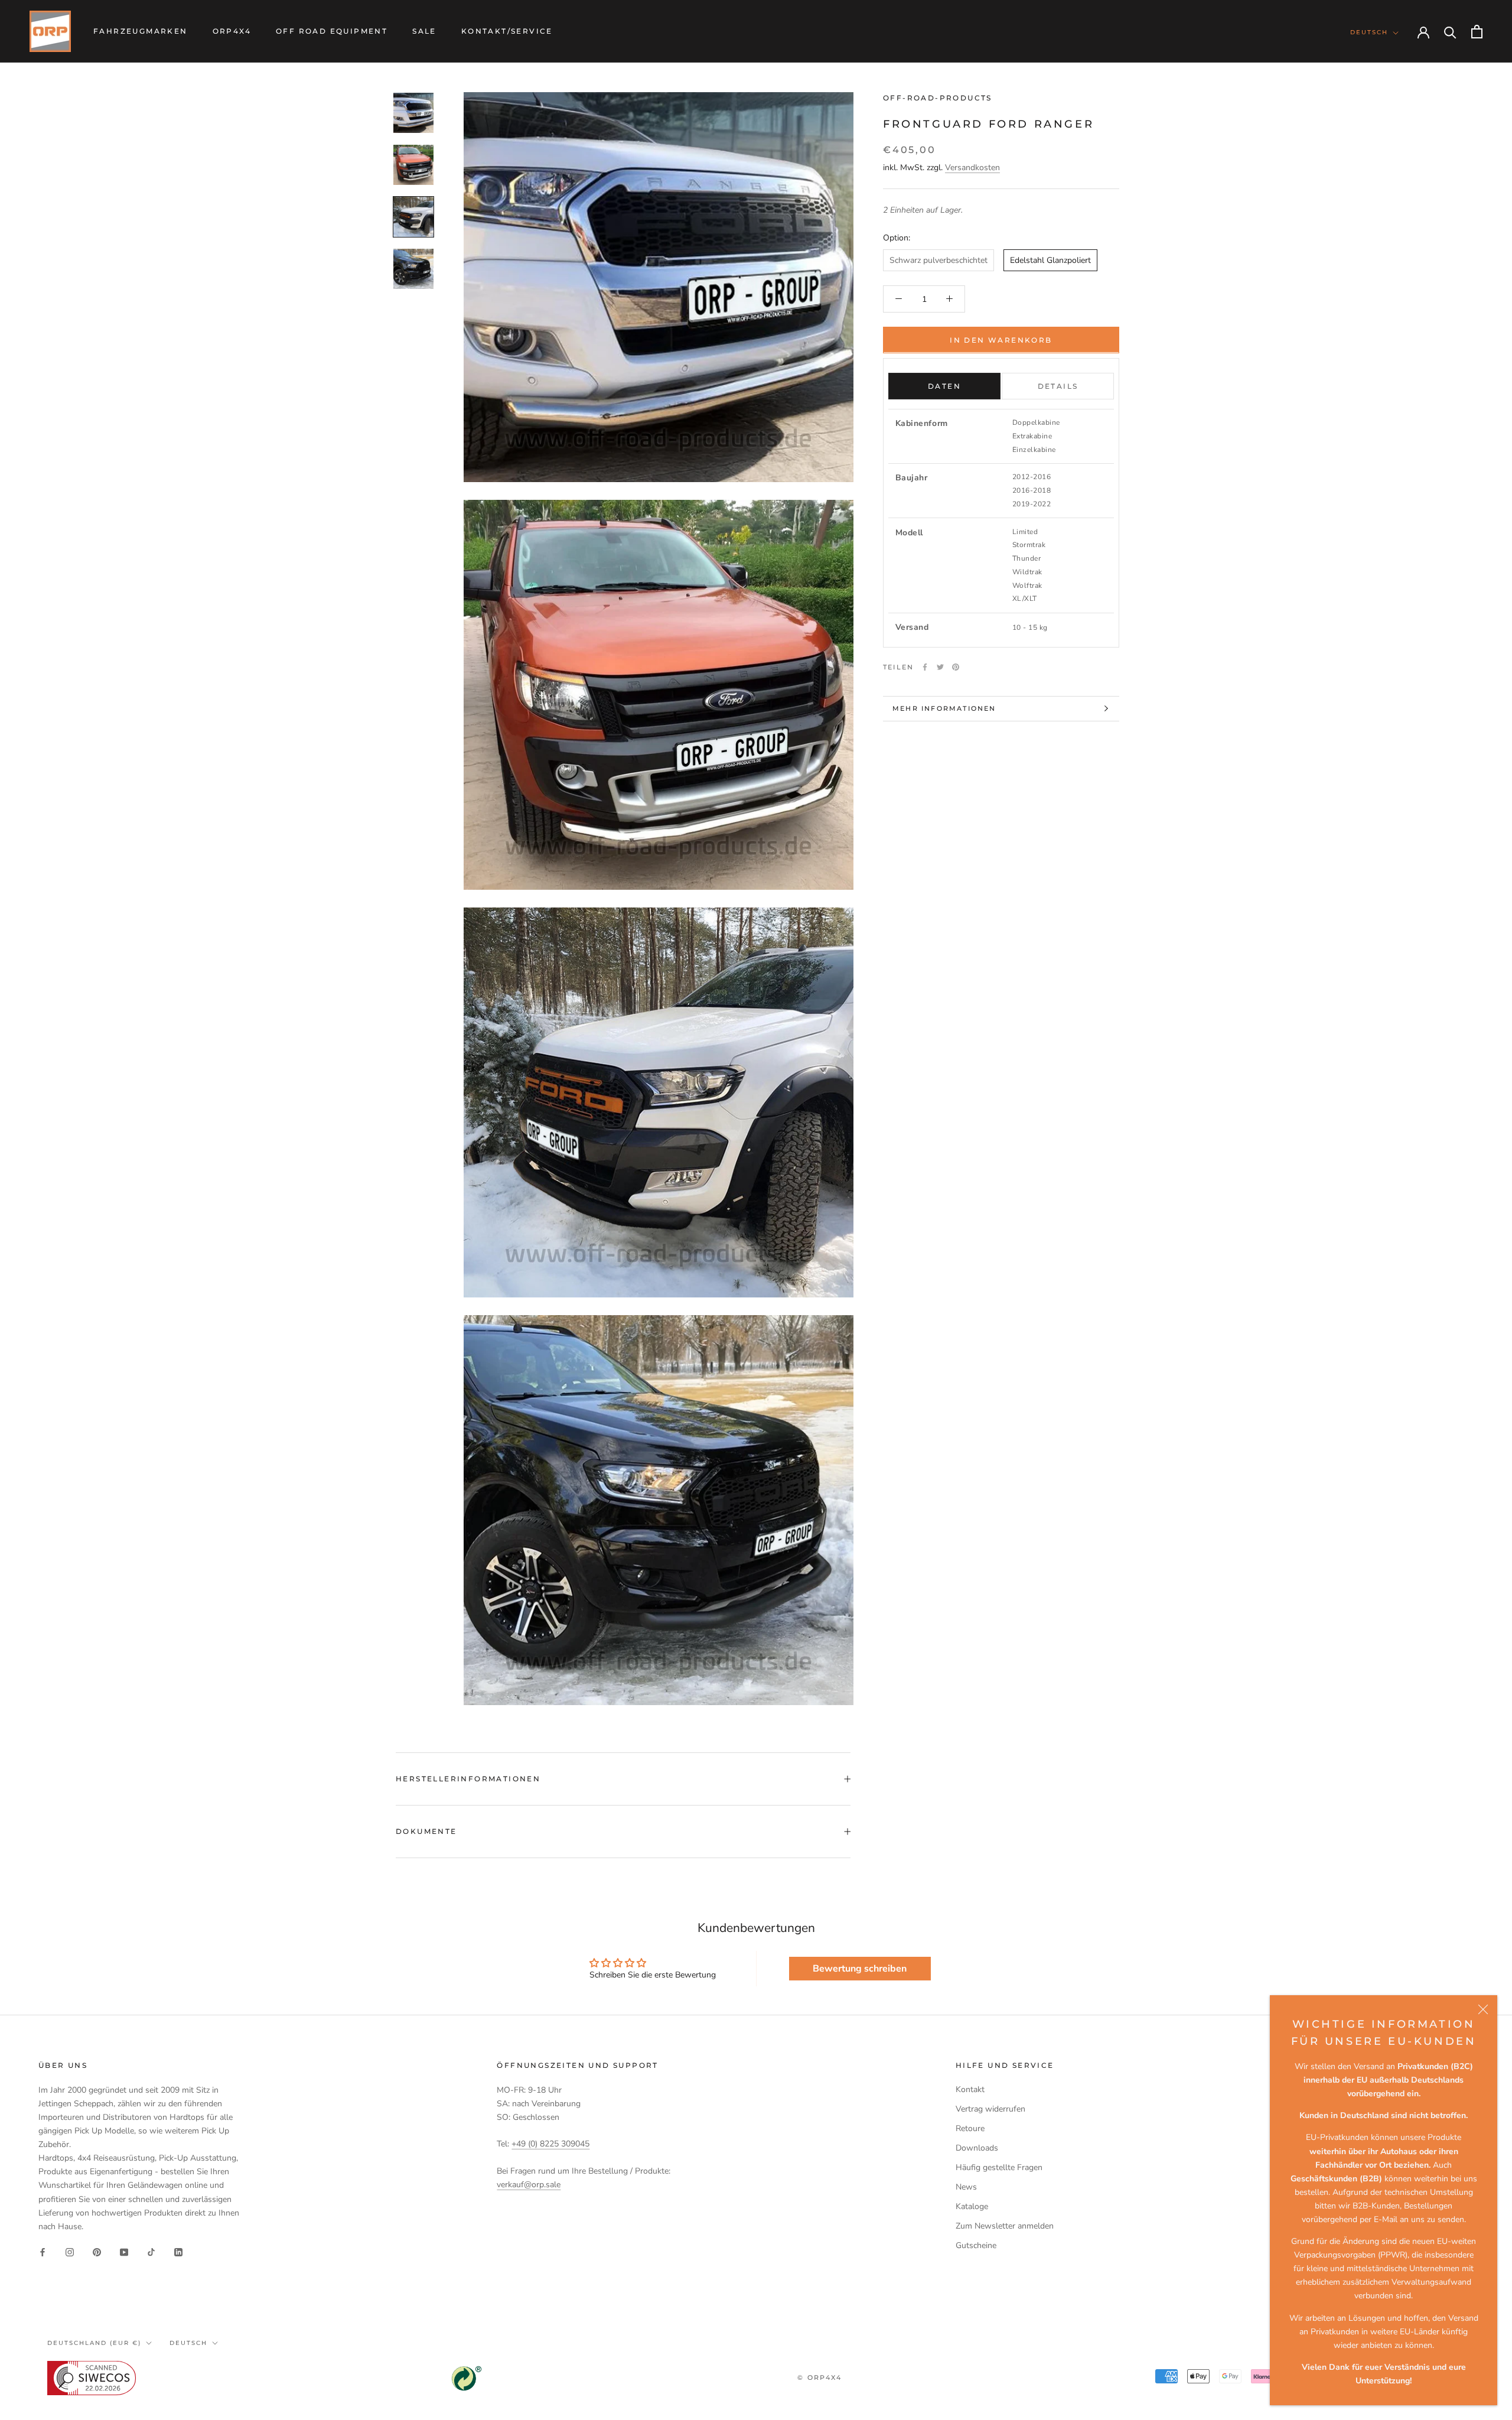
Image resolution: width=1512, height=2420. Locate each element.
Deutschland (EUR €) (94, 2343)
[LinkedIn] (178, 2252)
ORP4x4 (232, 31)
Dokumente (426, 1831)
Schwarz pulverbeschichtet (939, 260)
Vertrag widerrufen (990, 2109)
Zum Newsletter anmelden (1005, 2226)
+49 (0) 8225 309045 (550, 2144)
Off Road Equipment (332, 31)
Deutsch (1369, 32)
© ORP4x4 (819, 2377)
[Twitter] (940, 667)
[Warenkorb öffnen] (1477, 32)
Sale (424, 31)
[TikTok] (151, 2252)
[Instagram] (70, 2252)
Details (1058, 386)
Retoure (970, 2128)
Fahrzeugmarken (141, 31)
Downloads (977, 2148)
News (966, 2187)
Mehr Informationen (944, 708)
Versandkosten (972, 167)
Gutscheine (976, 2245)
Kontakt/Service (507, 31)
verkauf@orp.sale (529, 2185)
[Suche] (1450, 32)
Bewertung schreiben (860, 1969)
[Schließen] (1483, 2009)
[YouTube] (124, 2252)
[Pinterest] (956, 667)
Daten (944, 386)
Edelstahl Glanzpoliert (1050, 260)
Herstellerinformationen (468, 1779)
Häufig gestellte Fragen (999, 2167)
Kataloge (972, 2206)
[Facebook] (925, 667)
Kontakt (970, 2089)
